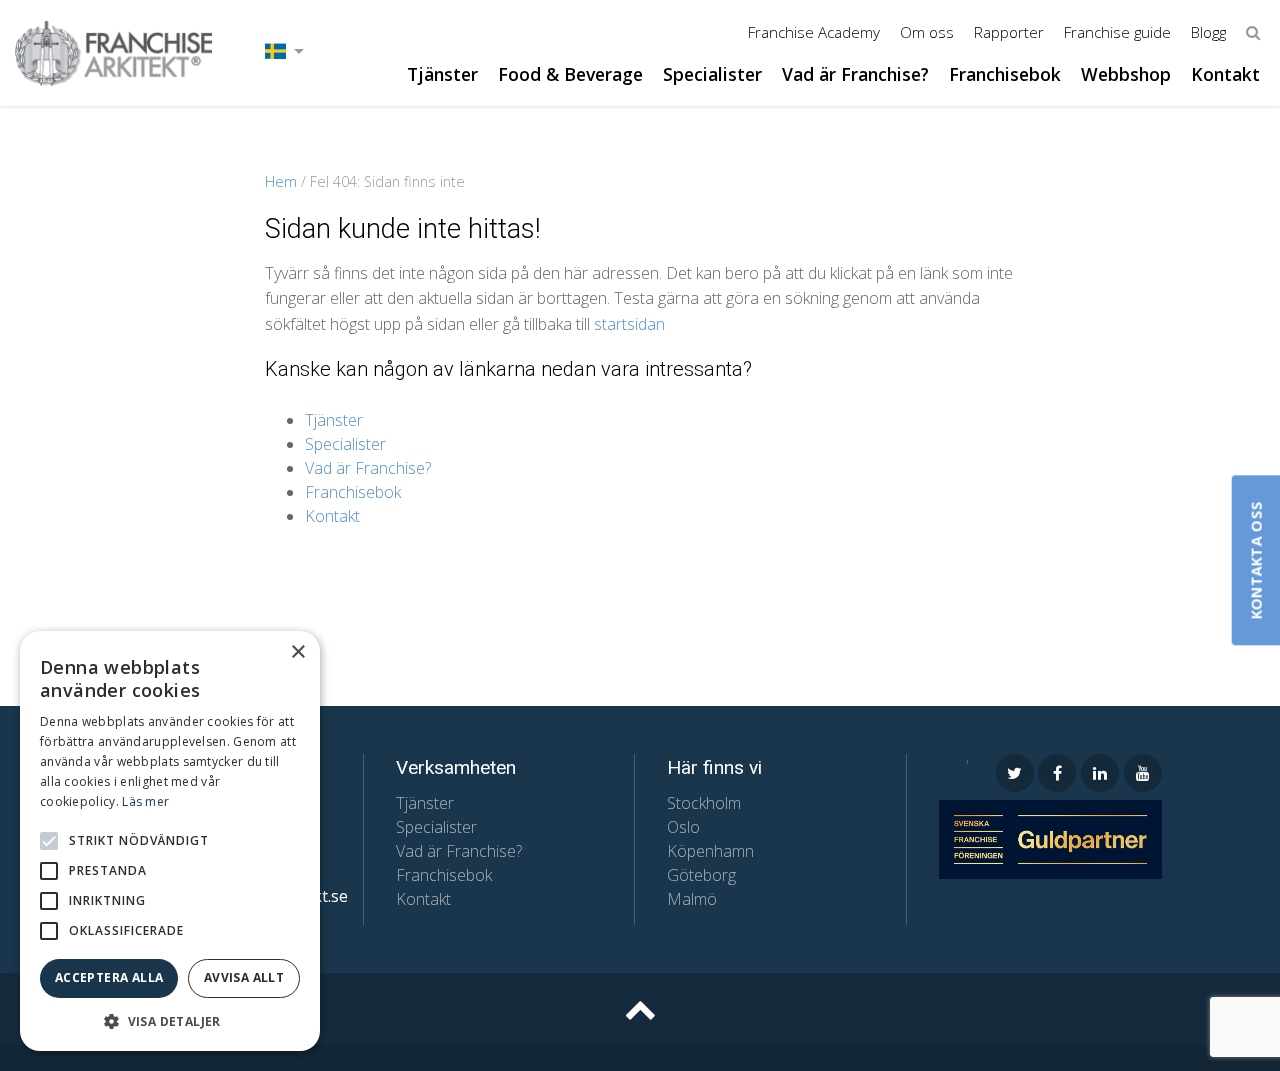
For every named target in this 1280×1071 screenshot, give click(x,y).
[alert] (170, 841)
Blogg (1208, 32)
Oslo (683, 827)
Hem (281, 181)
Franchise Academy (814, 32)
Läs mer (145, 801)
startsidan (629, 324)
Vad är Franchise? (855, 74)
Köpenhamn (710, 851)
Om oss (927, 32)
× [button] (297, 652)
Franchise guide (1117, 32)
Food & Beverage (570, 74)
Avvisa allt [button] (244, 977)
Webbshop (1126, 74)
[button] (49, 841)
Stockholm (704, 803)
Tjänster (442, 74)
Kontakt (1225, 74)
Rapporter (1009, 32)
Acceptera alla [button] (109, 977)
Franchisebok (1005, 74)
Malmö (692, 899)
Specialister (712, 74)
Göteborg (701, 875)
